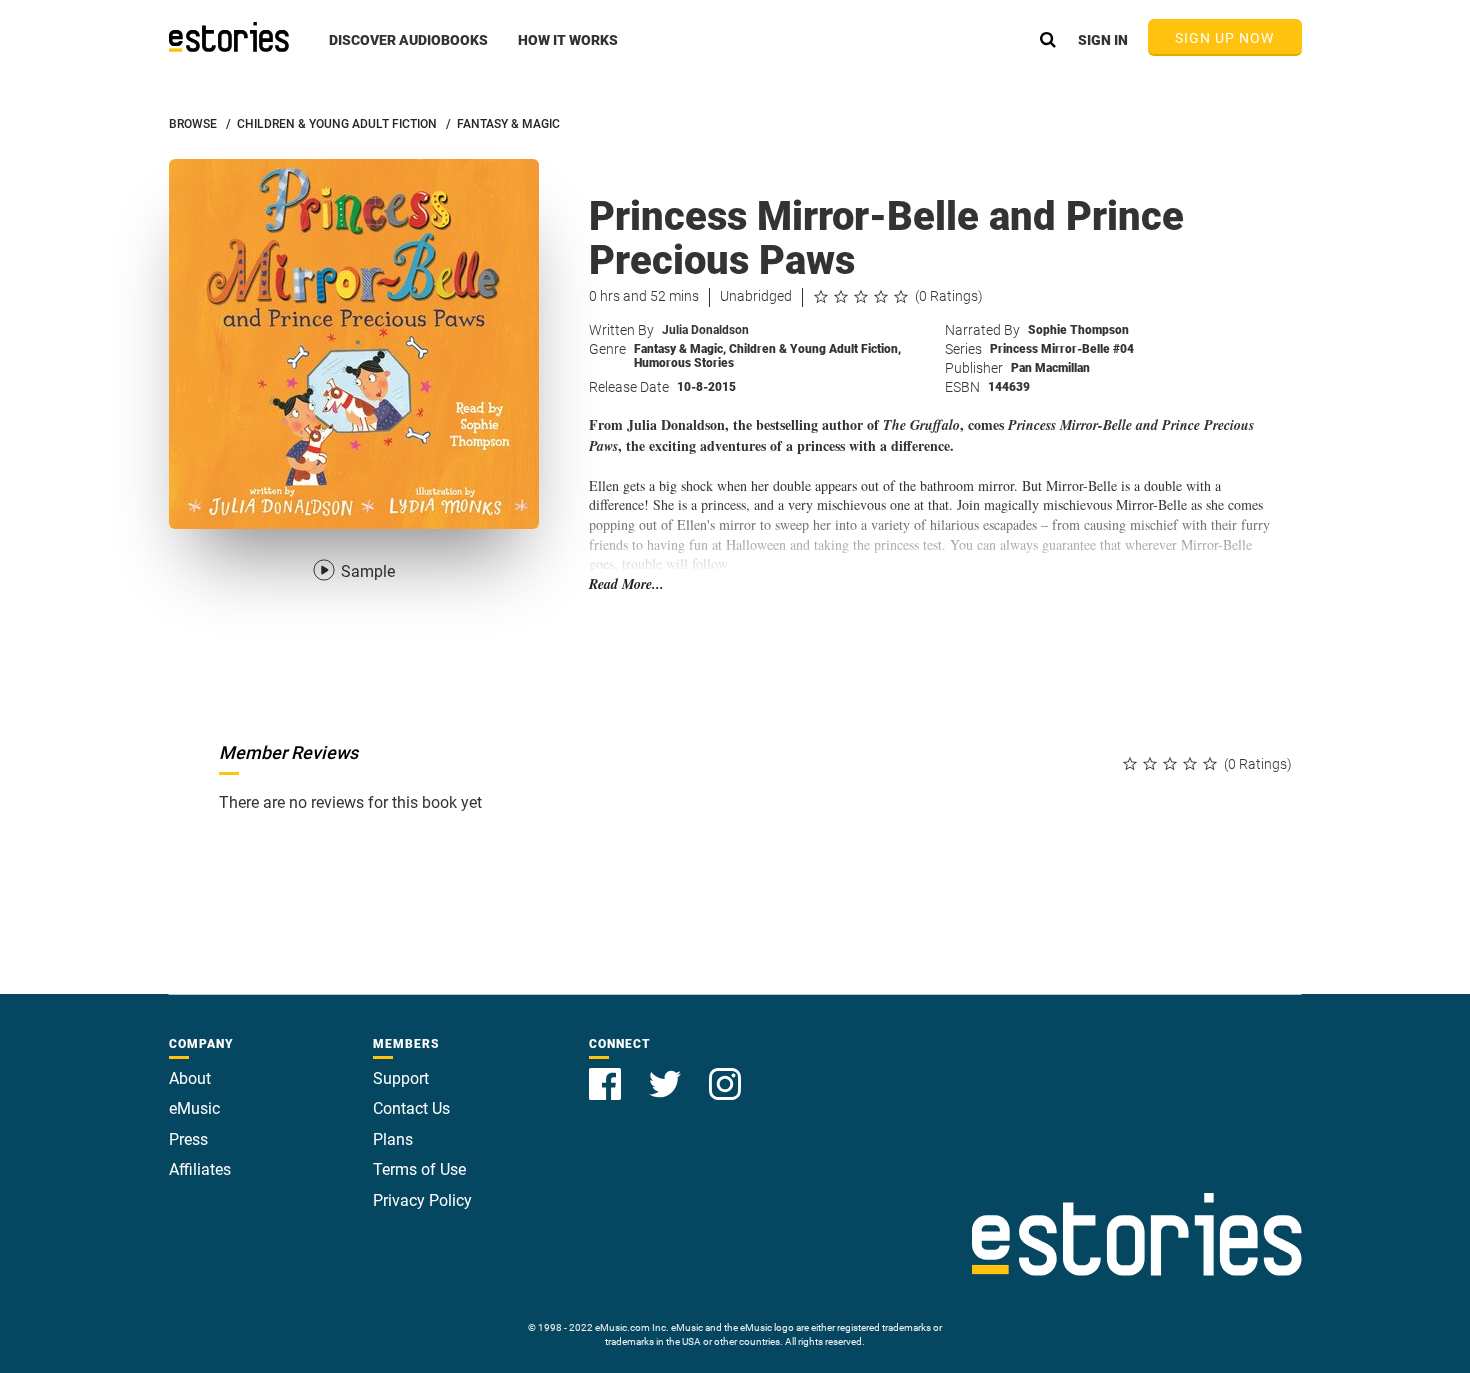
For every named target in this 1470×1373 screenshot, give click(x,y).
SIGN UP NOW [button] (1225, 38)
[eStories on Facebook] (607, 1072)
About (190, 1078)
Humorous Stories (684, 363)
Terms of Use (419, 1169)
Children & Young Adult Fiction (815, 349)
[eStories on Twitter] (667, 1072)
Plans (393, 1139)
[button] (408, 51)
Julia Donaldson (705, 330)
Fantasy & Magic (680, 349)
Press (188, 1139)
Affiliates (200, 1169)
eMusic (194, 1108)
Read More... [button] (626, 584)
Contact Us (411, 1108)
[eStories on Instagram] (725, 1072)
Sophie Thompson (1078, 330)
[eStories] (229, 37)
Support (401, 1078)
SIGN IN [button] (1103, 40)
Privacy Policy (422, 1200)
